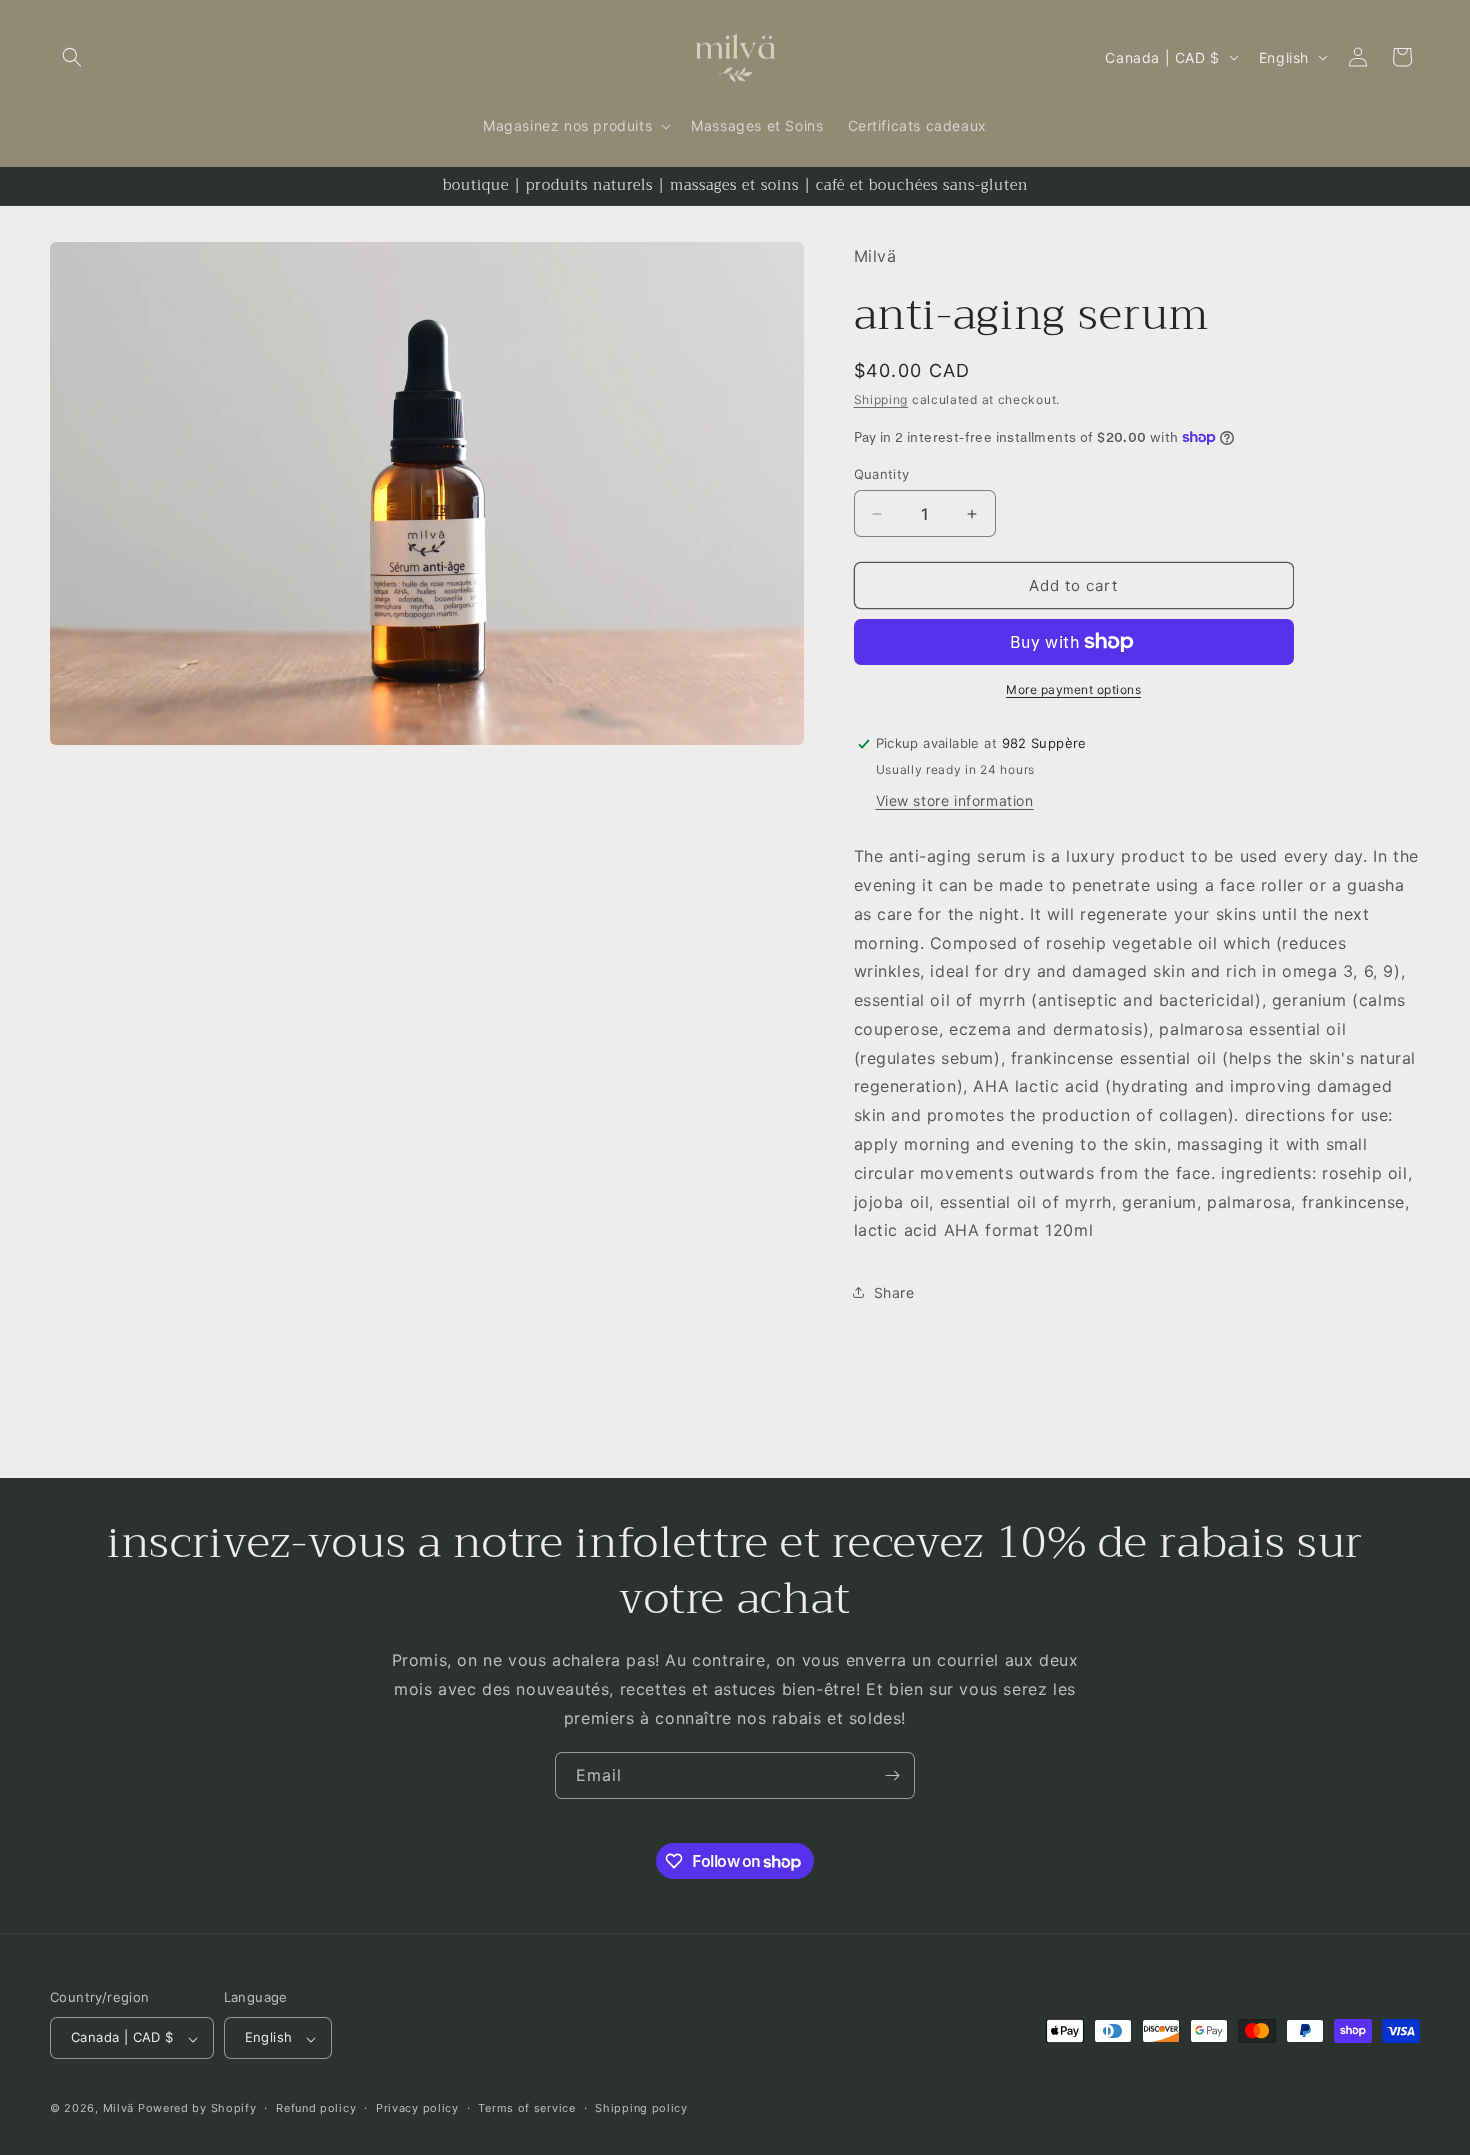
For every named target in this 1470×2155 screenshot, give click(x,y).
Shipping (881, 399)
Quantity (882, 474)
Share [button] (894, 1292)
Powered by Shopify (197, 2109)
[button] (72, 57)
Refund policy (316, 2108)
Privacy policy (417, 2108)
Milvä (119, 2109)
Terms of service (526, 2108)
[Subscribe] (892, 1775)
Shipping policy (641, 2108)
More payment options (1073, 689)
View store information (955, 800)
